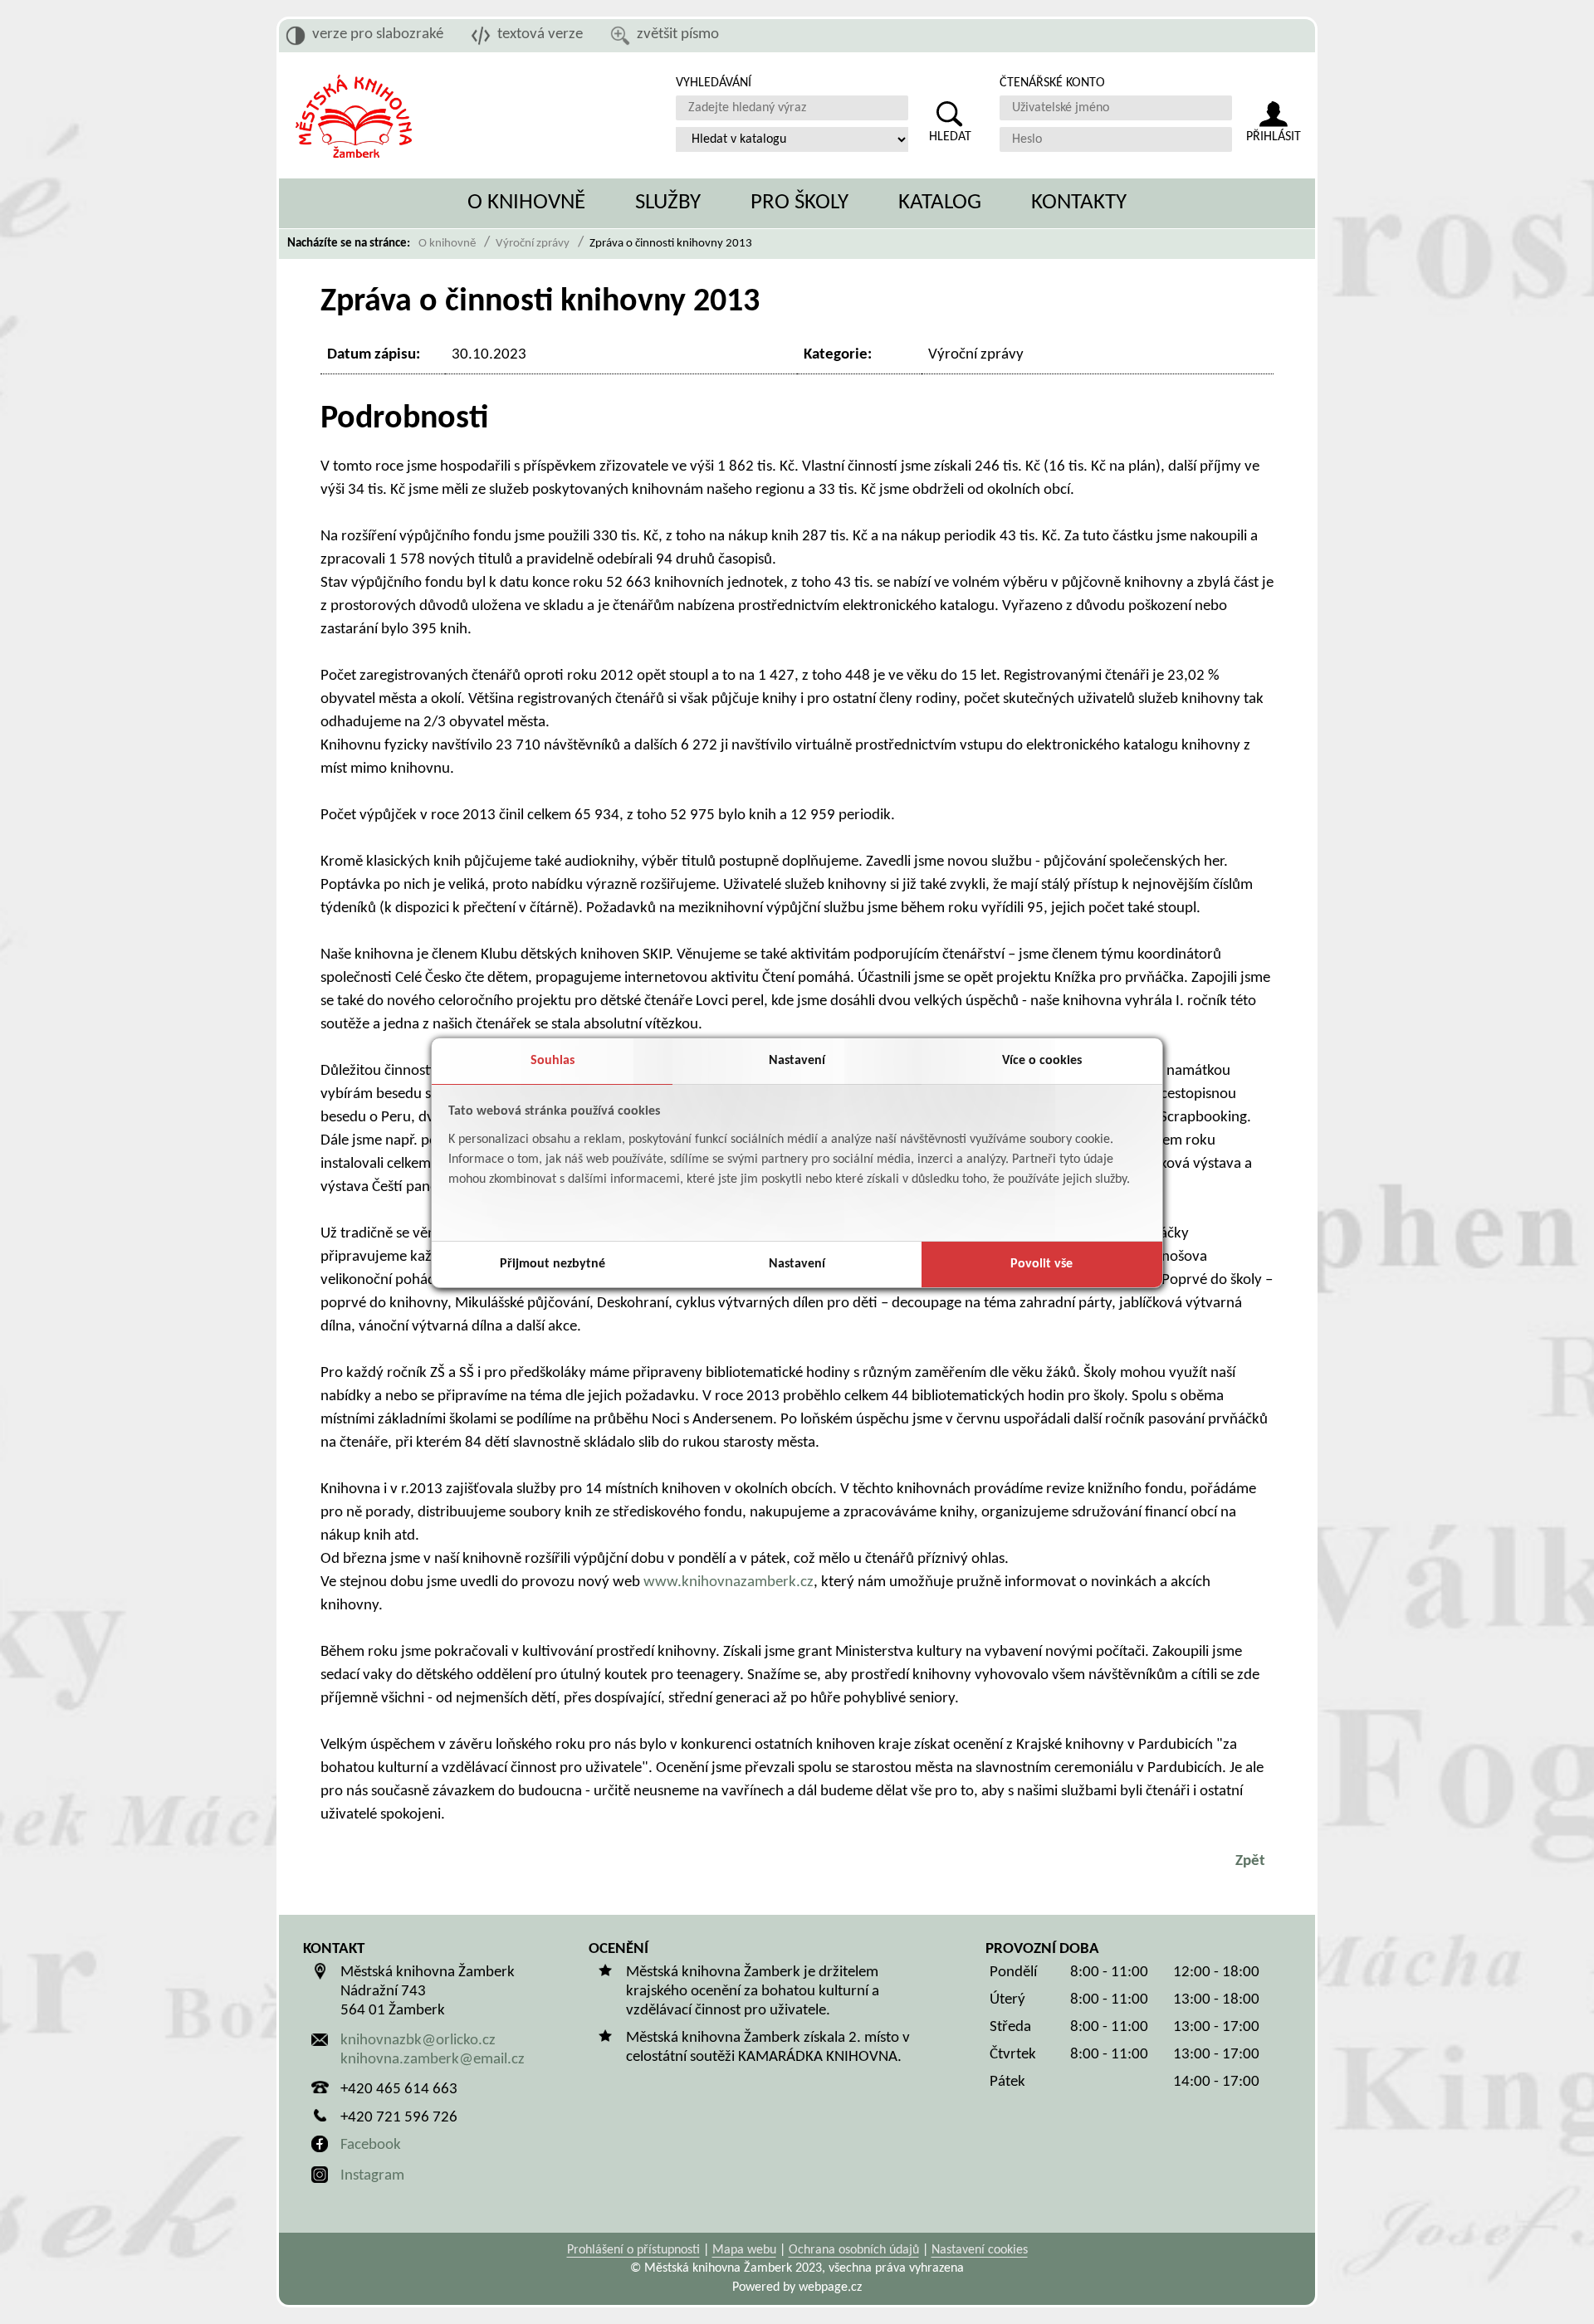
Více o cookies (1042, 1061)
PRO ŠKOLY (799, 203)
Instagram (372, 2176)
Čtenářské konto (1052, 83)
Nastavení (797, 1061)
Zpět (1250, 1861)
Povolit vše (1041, 1264)
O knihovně (447, 244)
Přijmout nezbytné (553, 1264)
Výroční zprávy (533, 244)
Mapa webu (744, 2250)
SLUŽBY (668, 203)
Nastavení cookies (980, 2250)
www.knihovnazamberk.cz (729, 1582)
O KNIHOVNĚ (526, 203)
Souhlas (553, 1061)
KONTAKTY (1079, 203)
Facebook (371, 2145)
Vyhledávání (714, 83)
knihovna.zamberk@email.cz (433, 2060)
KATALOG (940, 203)
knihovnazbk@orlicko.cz (418, 2041)
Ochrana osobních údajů (854, 2250)
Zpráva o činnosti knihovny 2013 (671, 244)
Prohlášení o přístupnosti (633, 2250)
